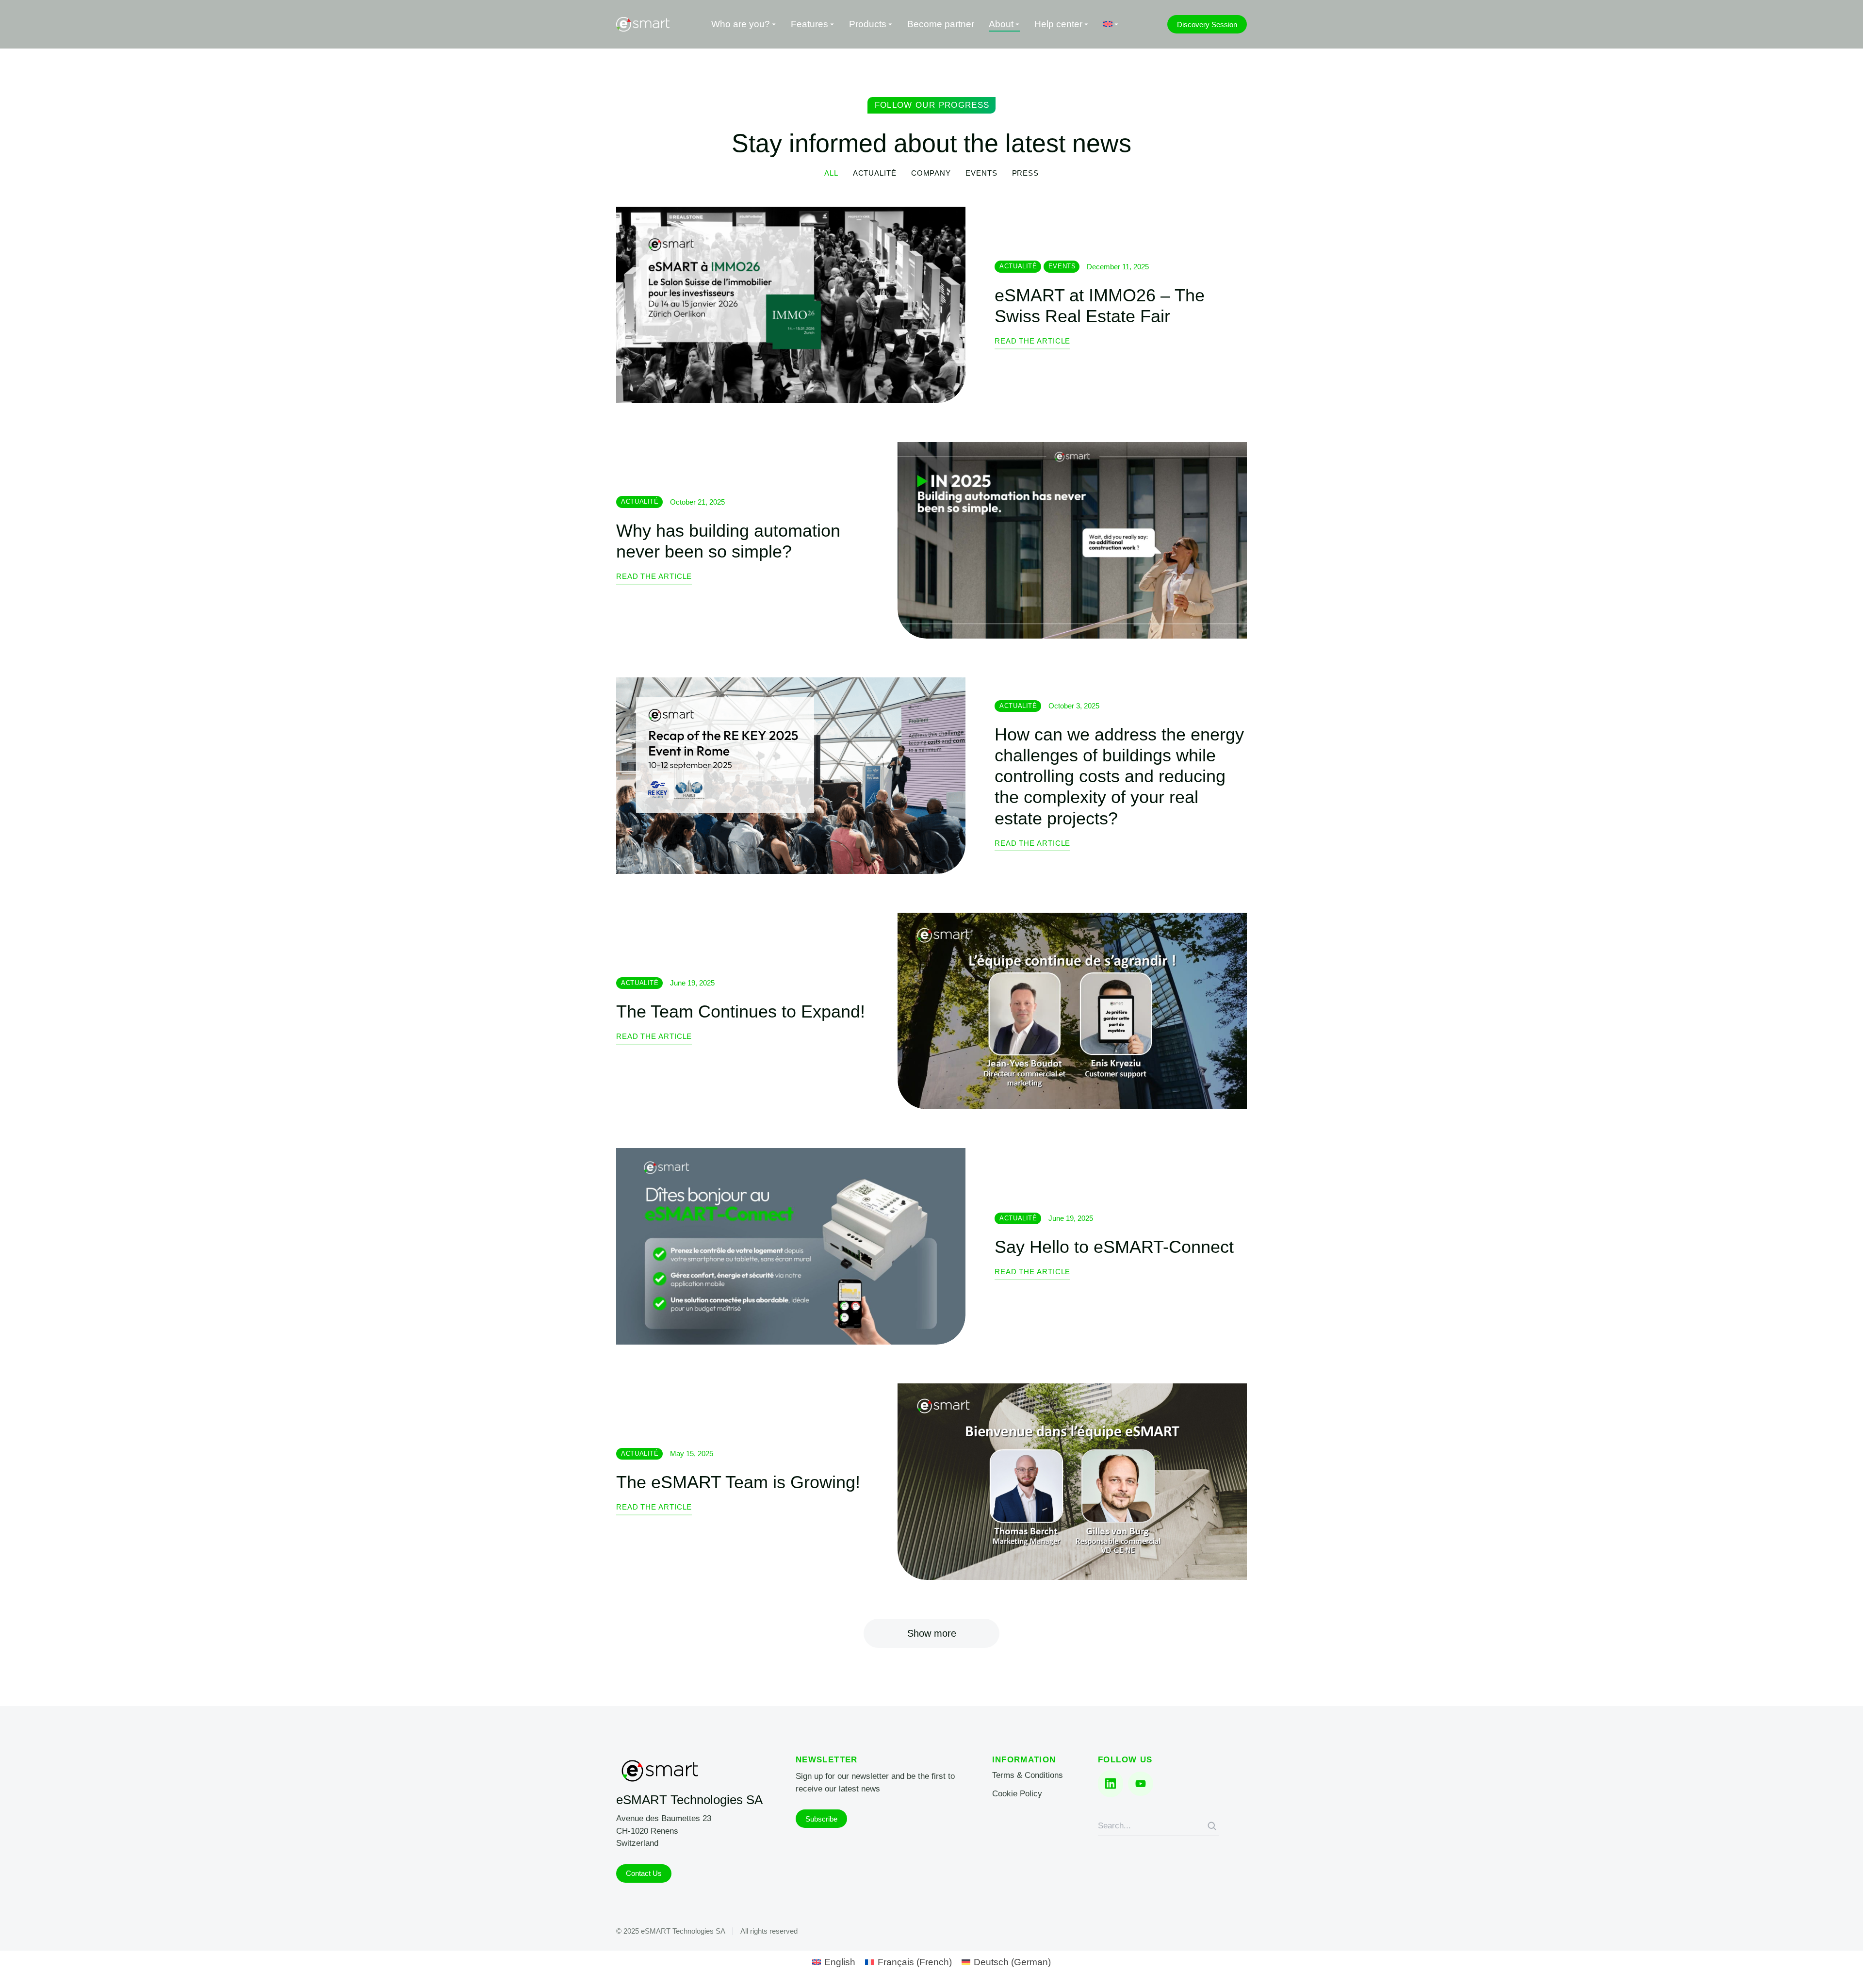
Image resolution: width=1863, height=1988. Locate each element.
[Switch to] (1111, 25)
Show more (932, 1633)
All (831, 173)
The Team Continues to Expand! (741, 1011)
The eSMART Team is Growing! (738, 1482)
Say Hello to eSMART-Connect (1114, 1247)
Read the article (1032, 341)
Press (1026, 173)
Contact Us (644, 1873)
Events (981, 173)
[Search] (1212, 1826)
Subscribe (821, 1819)
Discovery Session (1207, 25)
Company (931, 173)
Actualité (875, 173)
